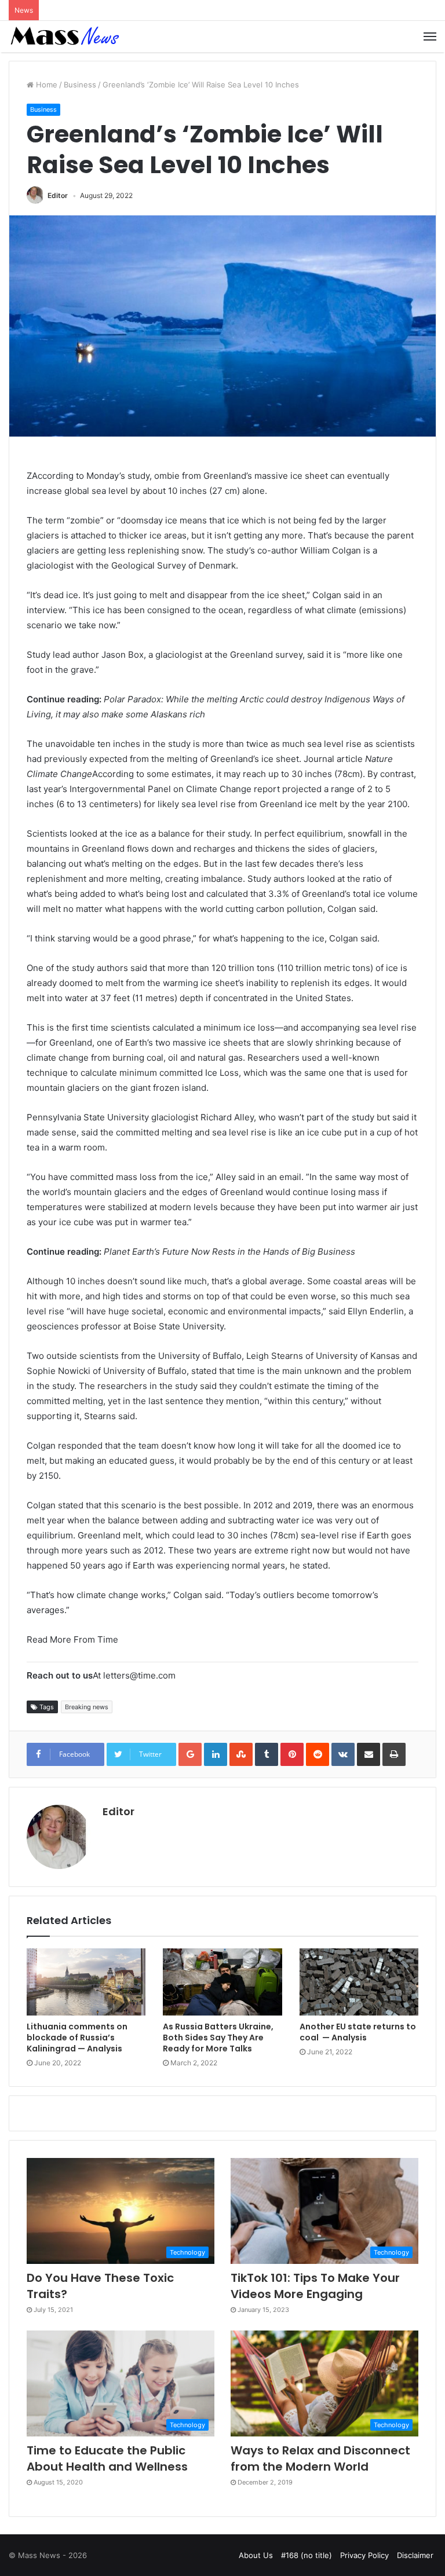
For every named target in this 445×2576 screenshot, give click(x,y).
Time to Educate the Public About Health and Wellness (107, 2458)
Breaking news (87, 1707)
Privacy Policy (364, 2555)
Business (80, 85)
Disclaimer (415, 2555)
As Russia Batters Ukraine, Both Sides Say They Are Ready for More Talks (218, 2038)
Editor (58, 195)
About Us (256, 2555)
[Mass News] (64, 36)
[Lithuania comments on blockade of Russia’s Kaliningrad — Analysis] (86, 1982)
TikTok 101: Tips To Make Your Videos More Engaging (315, 2286)
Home (45, 85)
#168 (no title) (307, 2555)
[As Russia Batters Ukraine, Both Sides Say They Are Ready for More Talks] (222, 1982)
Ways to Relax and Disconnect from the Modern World (320, 2458)
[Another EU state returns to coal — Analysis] (359, 1982)
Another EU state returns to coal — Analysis (358, 2032)
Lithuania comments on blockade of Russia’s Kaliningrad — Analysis (77, 2038)
